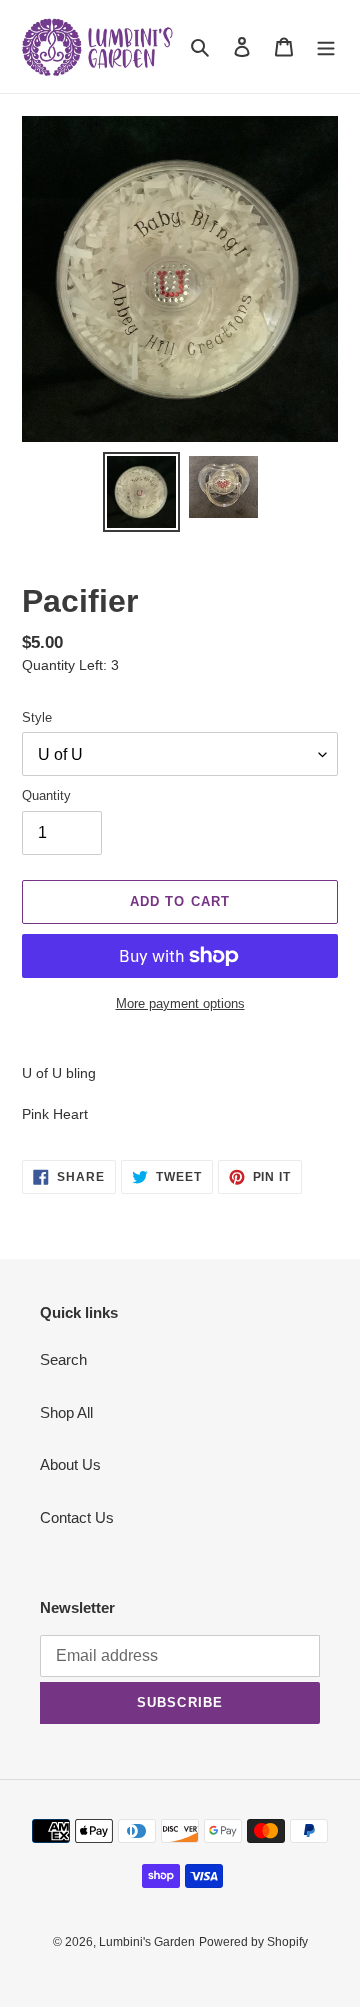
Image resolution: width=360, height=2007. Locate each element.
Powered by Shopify (253, 1942)
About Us (70, 1464)
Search (63, 1359)
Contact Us (77, 1517)
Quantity (46, 795)
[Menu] (326, 46)
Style (37, 717)
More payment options (180, 1003)
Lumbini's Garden (147, 1942)
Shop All (66, 1412)
